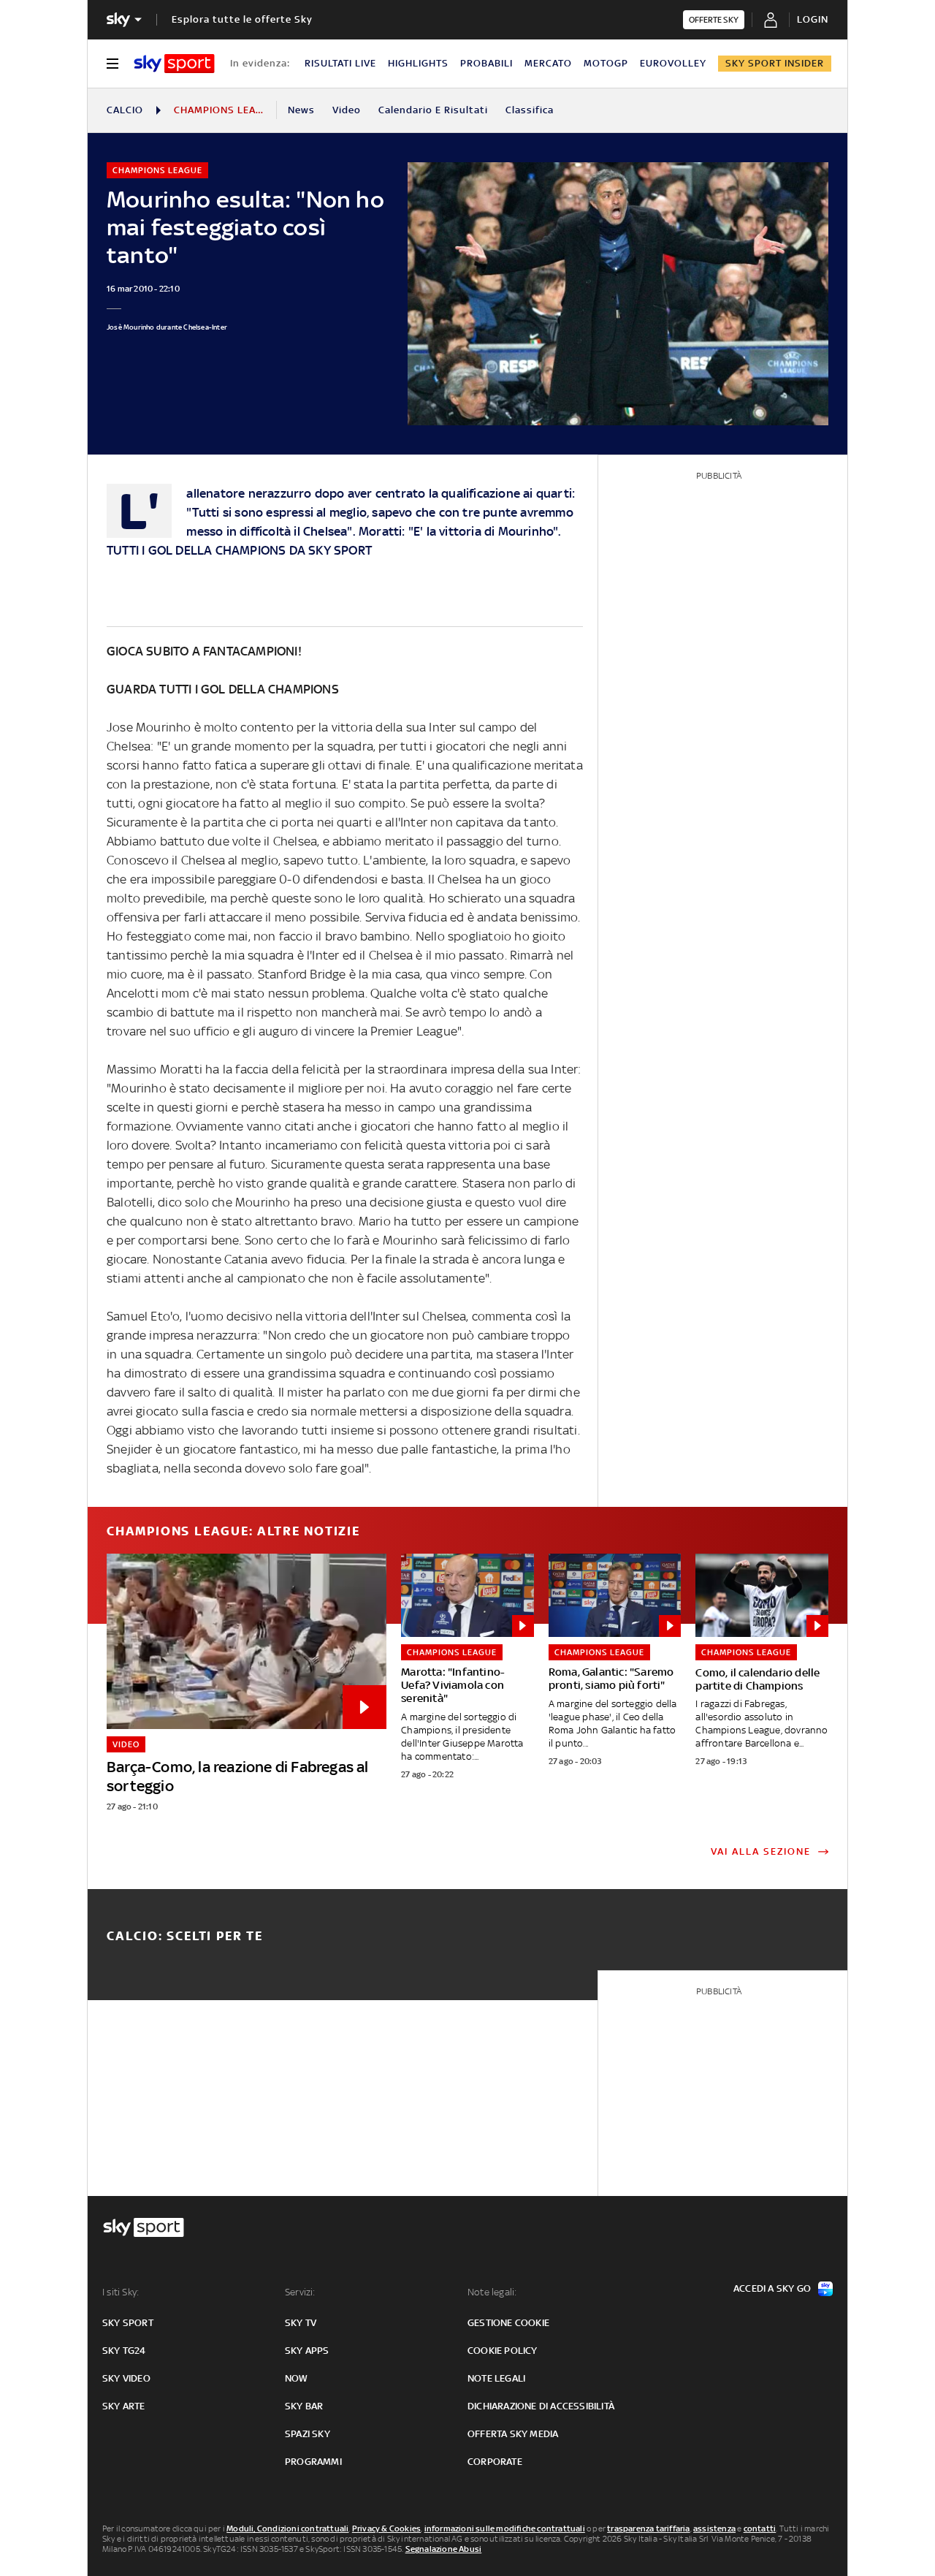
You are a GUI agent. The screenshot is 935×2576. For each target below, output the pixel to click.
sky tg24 (124, 2351)
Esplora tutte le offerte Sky (242, 19)
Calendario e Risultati (433, 110)
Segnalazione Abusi (444, 2549)
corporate (495, 2462)
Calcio (125, 110)
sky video (126, 2378)
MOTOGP (606, 63)
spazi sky (308, 2434)
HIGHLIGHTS (418, 63)
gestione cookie (508, 2323)
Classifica (530, 110)
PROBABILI (486, 63)
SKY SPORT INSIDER (775, 63)
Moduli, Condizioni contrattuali (287, 2528)
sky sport (128, 2323)
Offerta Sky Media (513, 2434)
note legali (496, 2378)
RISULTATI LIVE (340, 63)
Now (297, 2378)
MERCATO (548, 63)
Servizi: (300, 2292)
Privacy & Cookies (386, 2528)
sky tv (301, 2323)
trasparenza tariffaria (648, 2528)
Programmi (313, 2462)
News (301, 110)
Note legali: (492, 2292)
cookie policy (503, 2351)
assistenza (714, 2528)
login (813, 19)
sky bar (304, 2406)
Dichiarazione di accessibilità (541, 2406)
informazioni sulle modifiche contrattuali (505, 2528)
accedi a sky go (772, 2288)
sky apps (307, 2351)
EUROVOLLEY (673, 63)
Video (347, 110)
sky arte (124, 2406)
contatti (760, 2528)
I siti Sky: (121, 2292)
